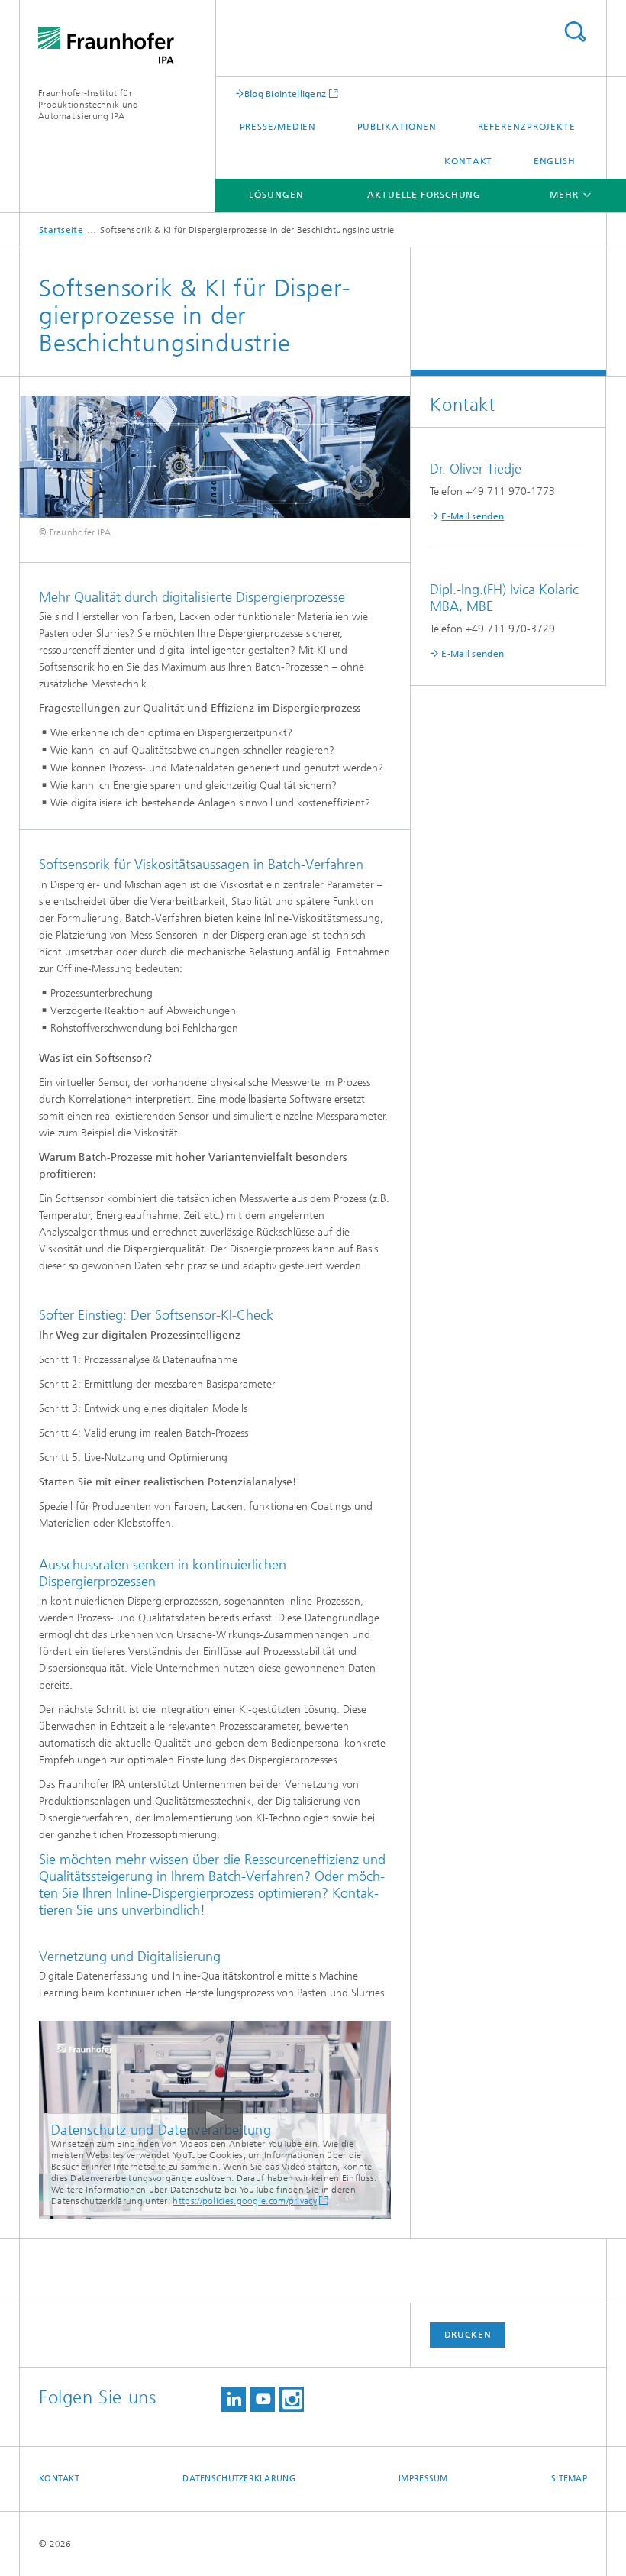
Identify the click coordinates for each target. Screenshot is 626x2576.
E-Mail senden (473, 516)
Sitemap (569, 2479)
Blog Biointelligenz (286, 94)
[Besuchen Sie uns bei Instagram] (292, 2399)
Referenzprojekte (527, 127)
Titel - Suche (575, 32)
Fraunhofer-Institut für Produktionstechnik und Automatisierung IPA (89, 105)
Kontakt (468, 161)
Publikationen (397, 127)
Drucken (468, 2335)
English (555, 161)
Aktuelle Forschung (424, 195)
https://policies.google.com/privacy (245, 2201)
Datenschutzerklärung (239, 2479)
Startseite (61, 230)
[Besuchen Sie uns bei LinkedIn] (234, 2399)
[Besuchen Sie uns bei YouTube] (263, 2399)
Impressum (423, 2479)
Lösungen (276, 195)
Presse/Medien (278, 127)
